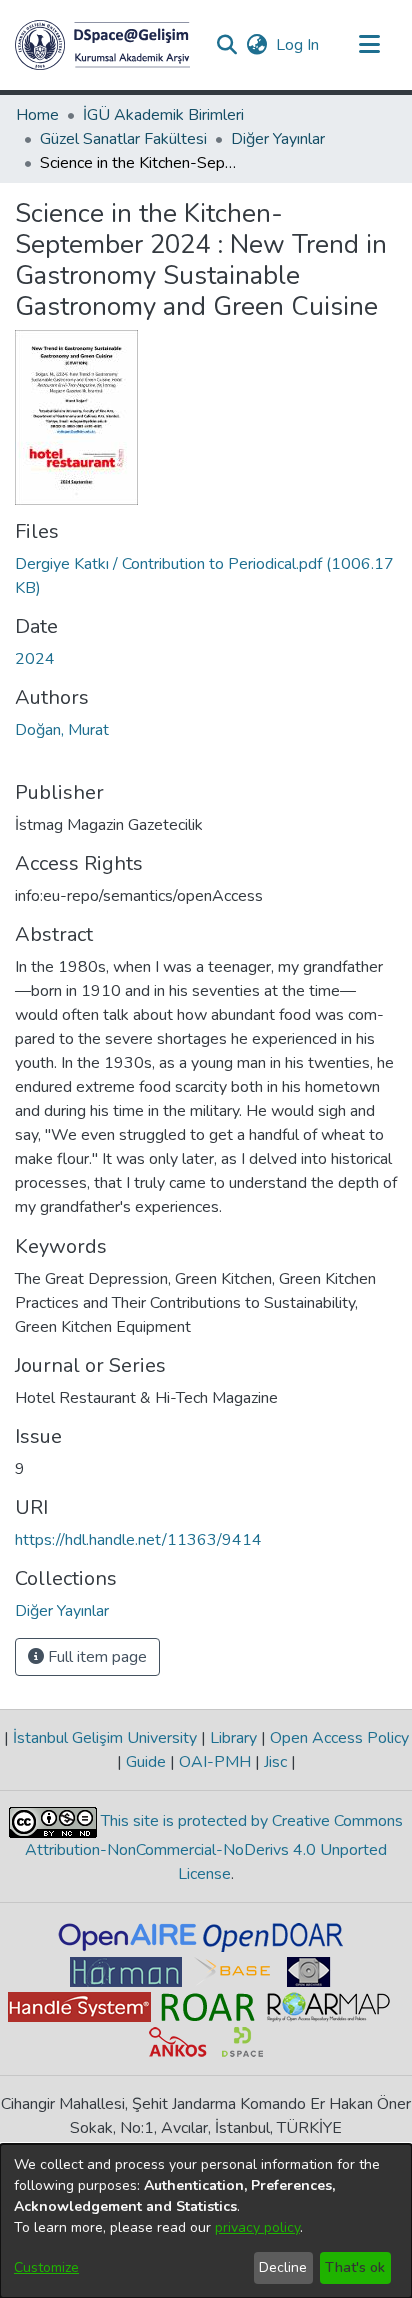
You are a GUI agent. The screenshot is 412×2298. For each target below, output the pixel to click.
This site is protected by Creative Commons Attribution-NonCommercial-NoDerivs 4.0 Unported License (214, 1847)
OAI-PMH (215, 1762)
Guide (146, 1762)
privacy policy (257, 2227)
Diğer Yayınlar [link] (278, 139)
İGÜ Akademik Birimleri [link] (163, 115)
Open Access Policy (337, 1738)
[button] (102, 45)
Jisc (275, 1762)
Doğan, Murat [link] (62, 730)
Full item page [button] (95, 1657)
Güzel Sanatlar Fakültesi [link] (123, 139)
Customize (46, 2267)
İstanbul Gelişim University (105, 1738)
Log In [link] (298, 45)
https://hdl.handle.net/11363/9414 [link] (138, 1540)
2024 (35, 659)
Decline (283, 2267)
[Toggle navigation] (369, 45)
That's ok (355, 2267)
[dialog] (206, 2221)
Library (233, 1738)
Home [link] (37, 115)
